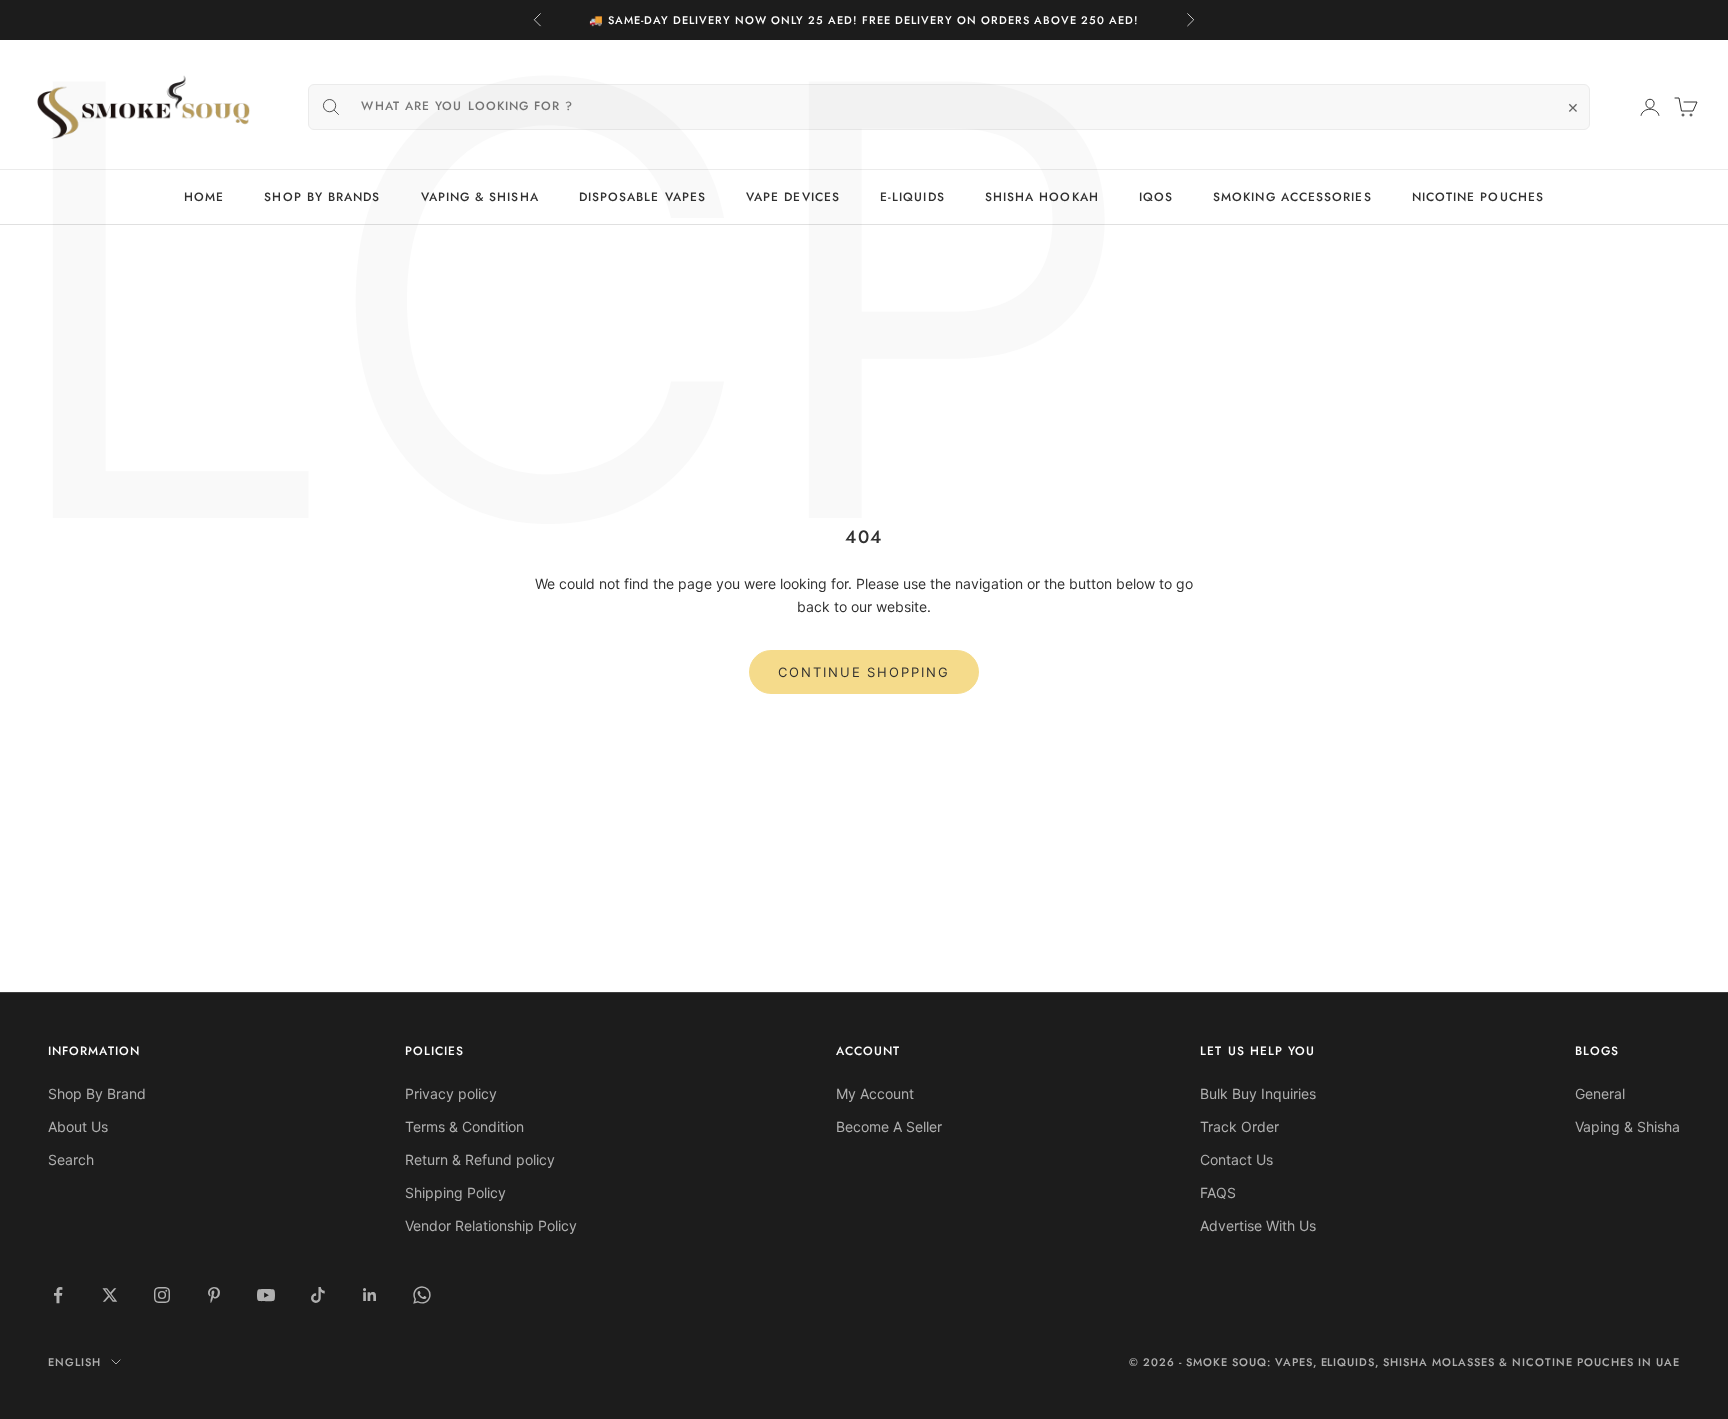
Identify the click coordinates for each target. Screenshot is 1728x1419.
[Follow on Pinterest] (214, 1295)
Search (71, 1159)
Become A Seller (889, 1126)
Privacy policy (451, 1093)
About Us (78, 1126)
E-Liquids (912, 197)
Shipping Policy (455, 1192)
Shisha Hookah (1042, 197)
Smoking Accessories (1292, 197)
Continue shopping (864, 672)
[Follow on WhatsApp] (422, 1295)
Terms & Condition (464, 1126)
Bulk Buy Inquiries (1258, 1093)
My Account (875, 1093)
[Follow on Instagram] (162, 1295)
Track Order (1239, 1126)
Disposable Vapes (642, 197)
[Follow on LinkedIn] (370, 1295)
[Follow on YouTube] (266, 1295)
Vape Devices (793, 197)
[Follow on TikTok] (318, 1295)
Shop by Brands (322, 197)
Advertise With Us (1258, 1225)
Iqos (1156, 197)
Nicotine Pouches (1478, 197)
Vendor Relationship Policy (491, 1225)
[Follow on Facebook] (58, 1295)
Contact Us (1236, 1159)
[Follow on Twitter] (110, 1295)
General (1600, 1093)
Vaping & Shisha (480, 197)
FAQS (1218, 1192)
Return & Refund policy (480, 1159)
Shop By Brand (97, 1093)
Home (204, 197)
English (74, 1362)
